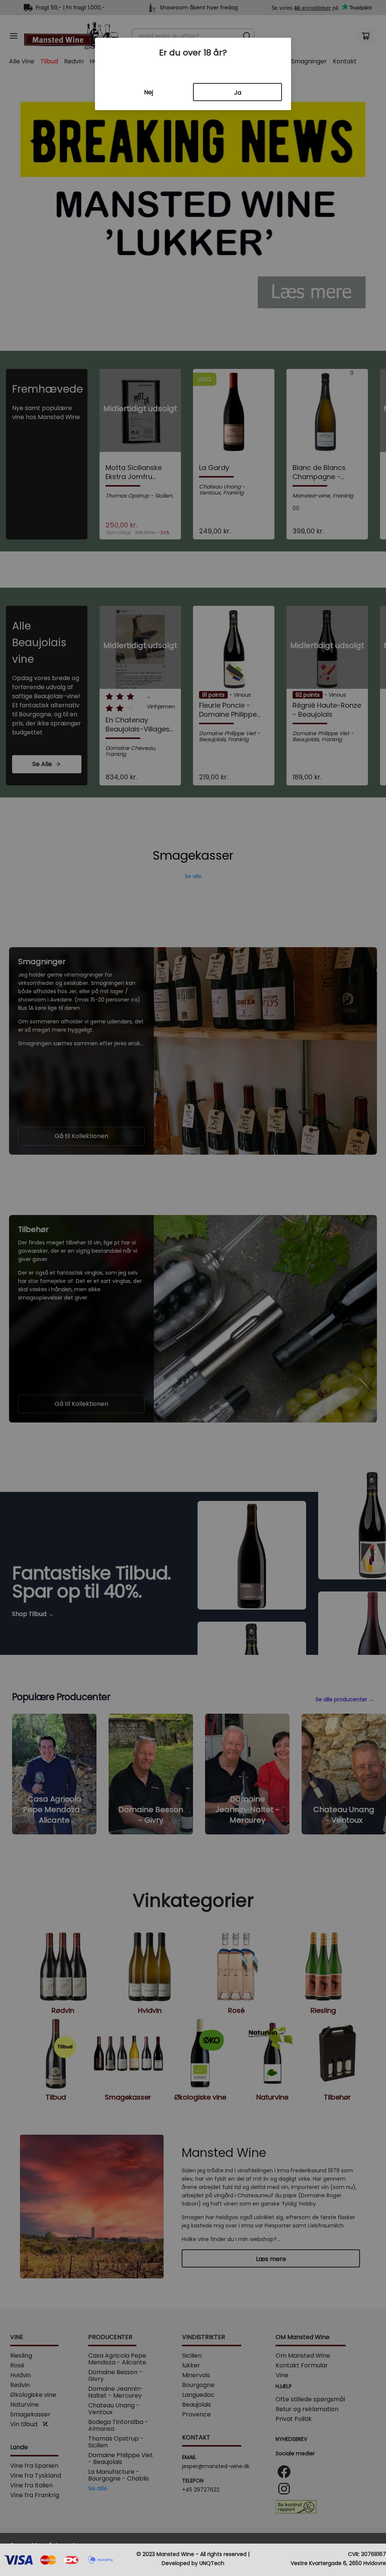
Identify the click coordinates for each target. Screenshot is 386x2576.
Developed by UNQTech (193, 2563)
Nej (149, 92)
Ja (238, 93)
